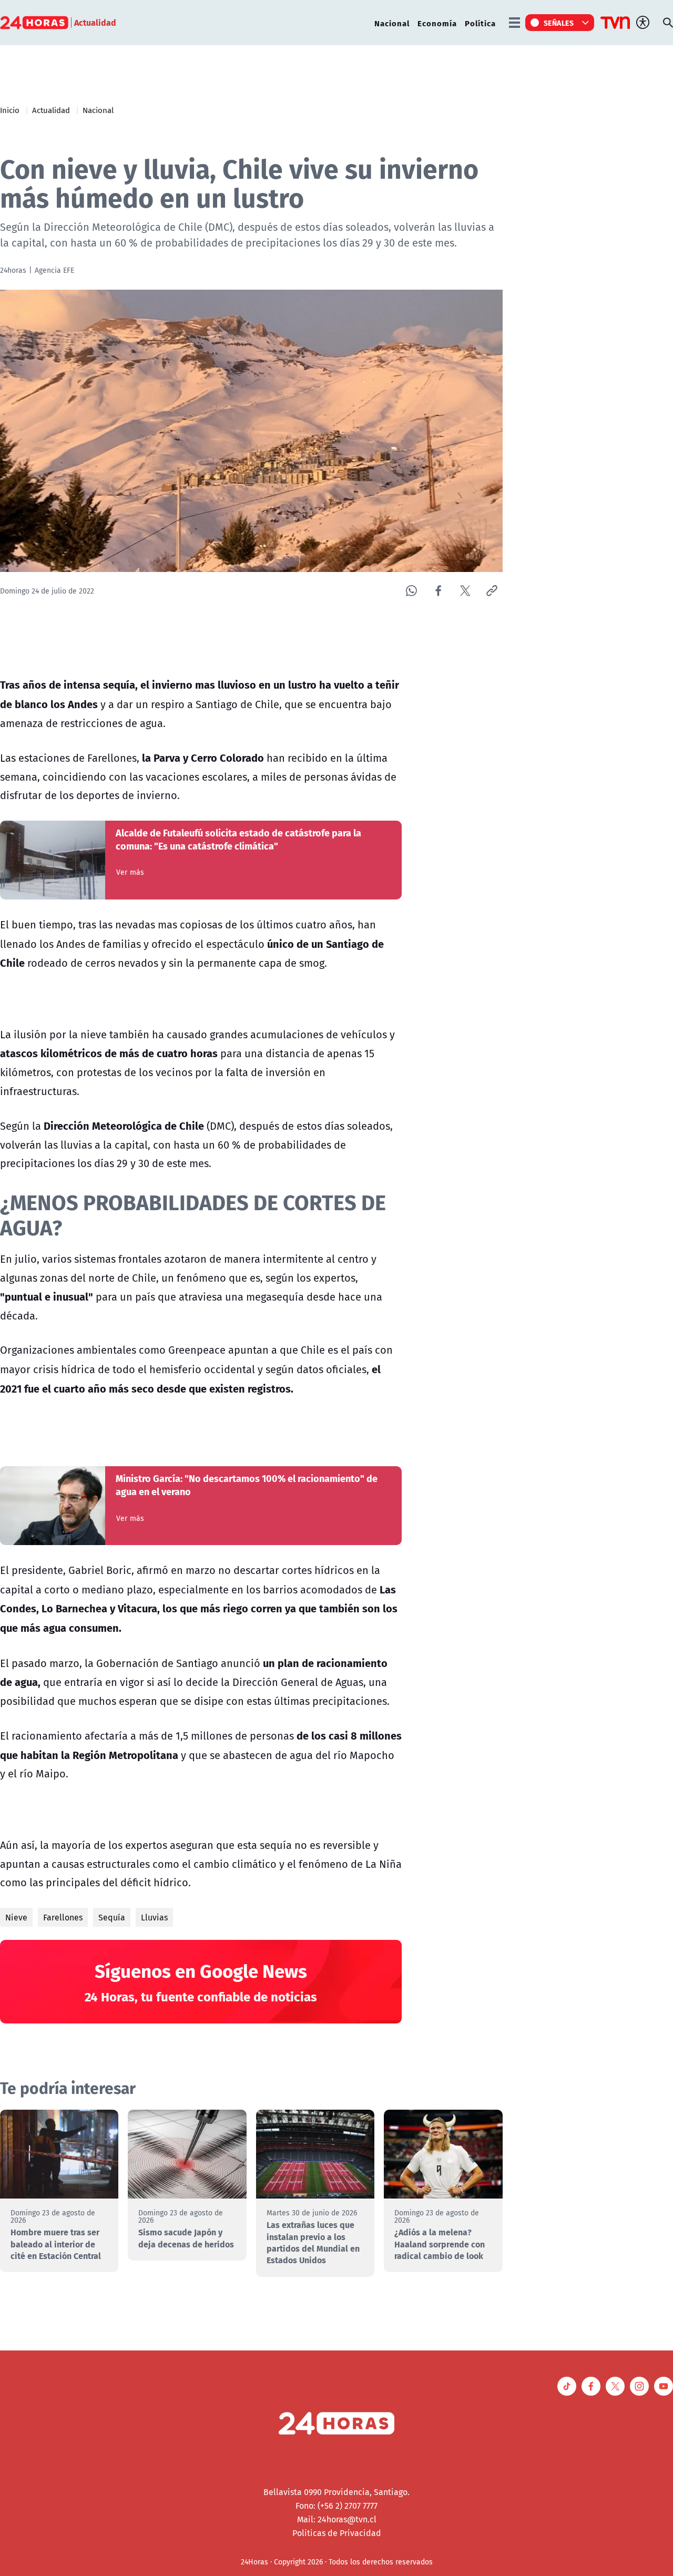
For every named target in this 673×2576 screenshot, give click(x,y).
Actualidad (51, 110)
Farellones (63, 1917)
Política (480, 23)
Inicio (10, 110)
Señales (559, 23)
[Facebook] (438, 591)
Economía (437, 23)
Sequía (112, 1917)
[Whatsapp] (411, 591)
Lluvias (154, 1917)
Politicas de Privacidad (337, 2533)
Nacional (392, 23)
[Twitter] (465, 591)
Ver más (130, 872)
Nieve (16, 1917)
